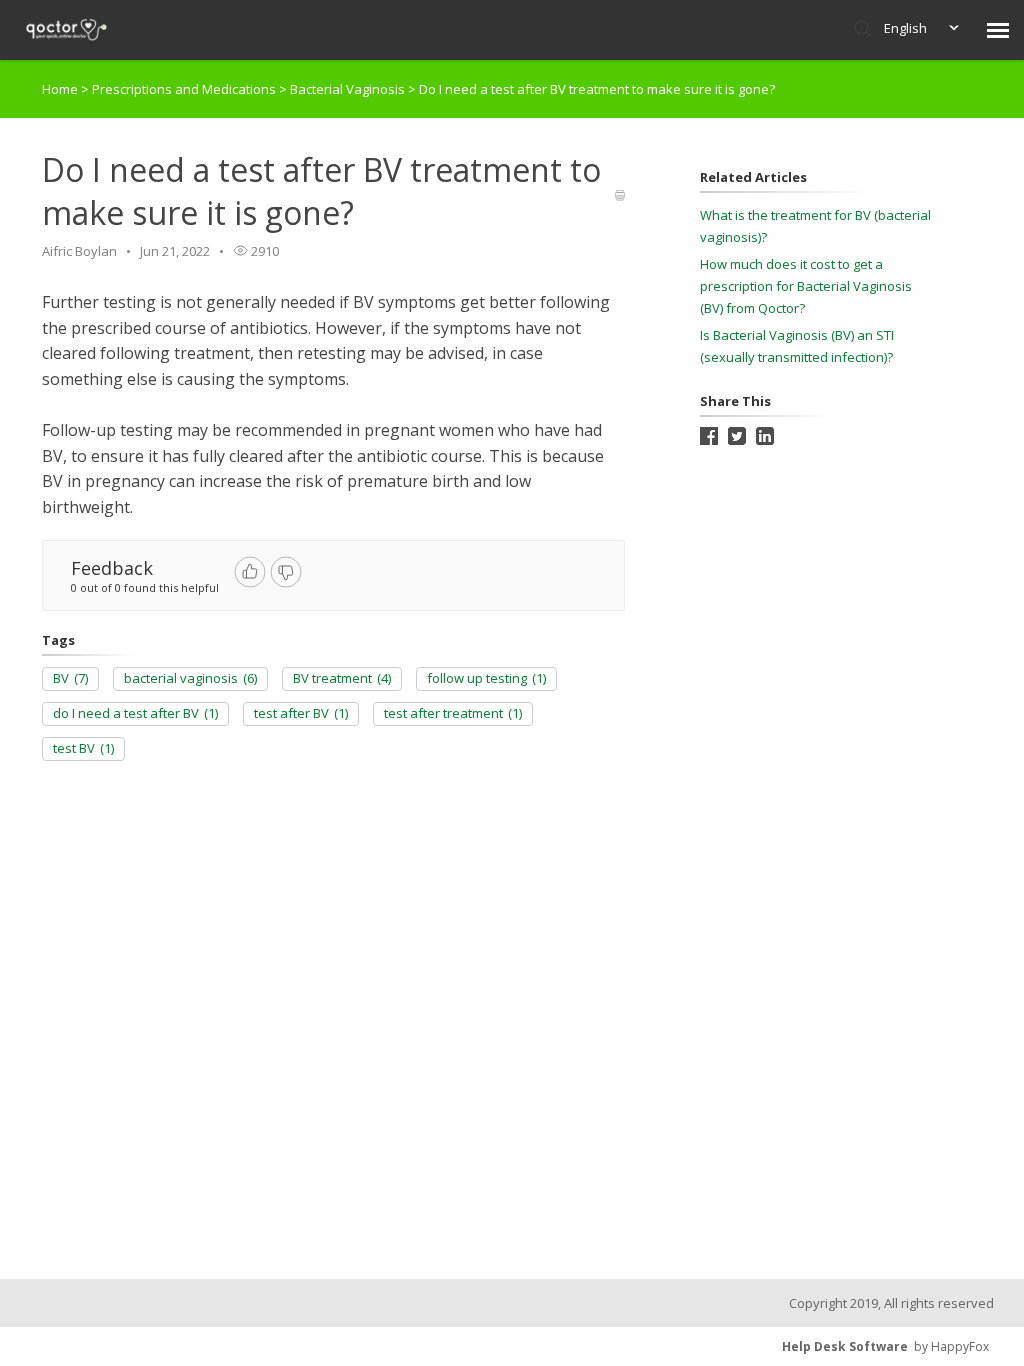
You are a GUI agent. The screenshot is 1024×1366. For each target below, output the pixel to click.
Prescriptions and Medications (185, 89)
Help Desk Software (845, 1346)
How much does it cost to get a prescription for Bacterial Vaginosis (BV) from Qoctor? (806, 286)
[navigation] (998, 30)
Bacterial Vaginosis (349, 89)
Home (60, 89)
